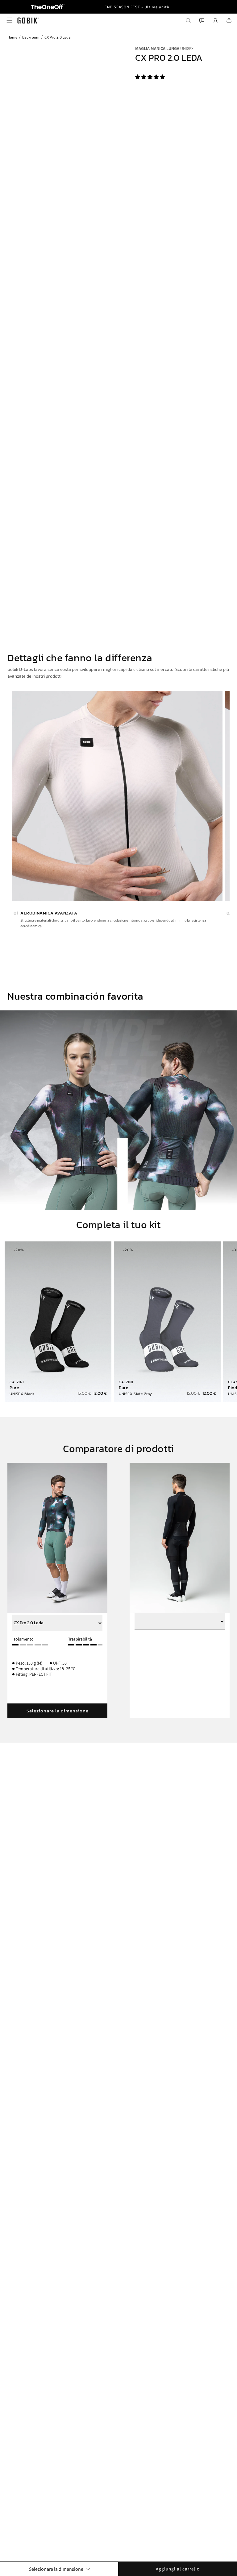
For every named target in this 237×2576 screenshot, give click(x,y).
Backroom (31, 37)
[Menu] (8, 20)
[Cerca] (188, 20)
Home (12, 37)
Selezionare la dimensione (58, 1711)
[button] (150, 77)
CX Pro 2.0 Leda (58, 37)
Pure (14, 1388)
